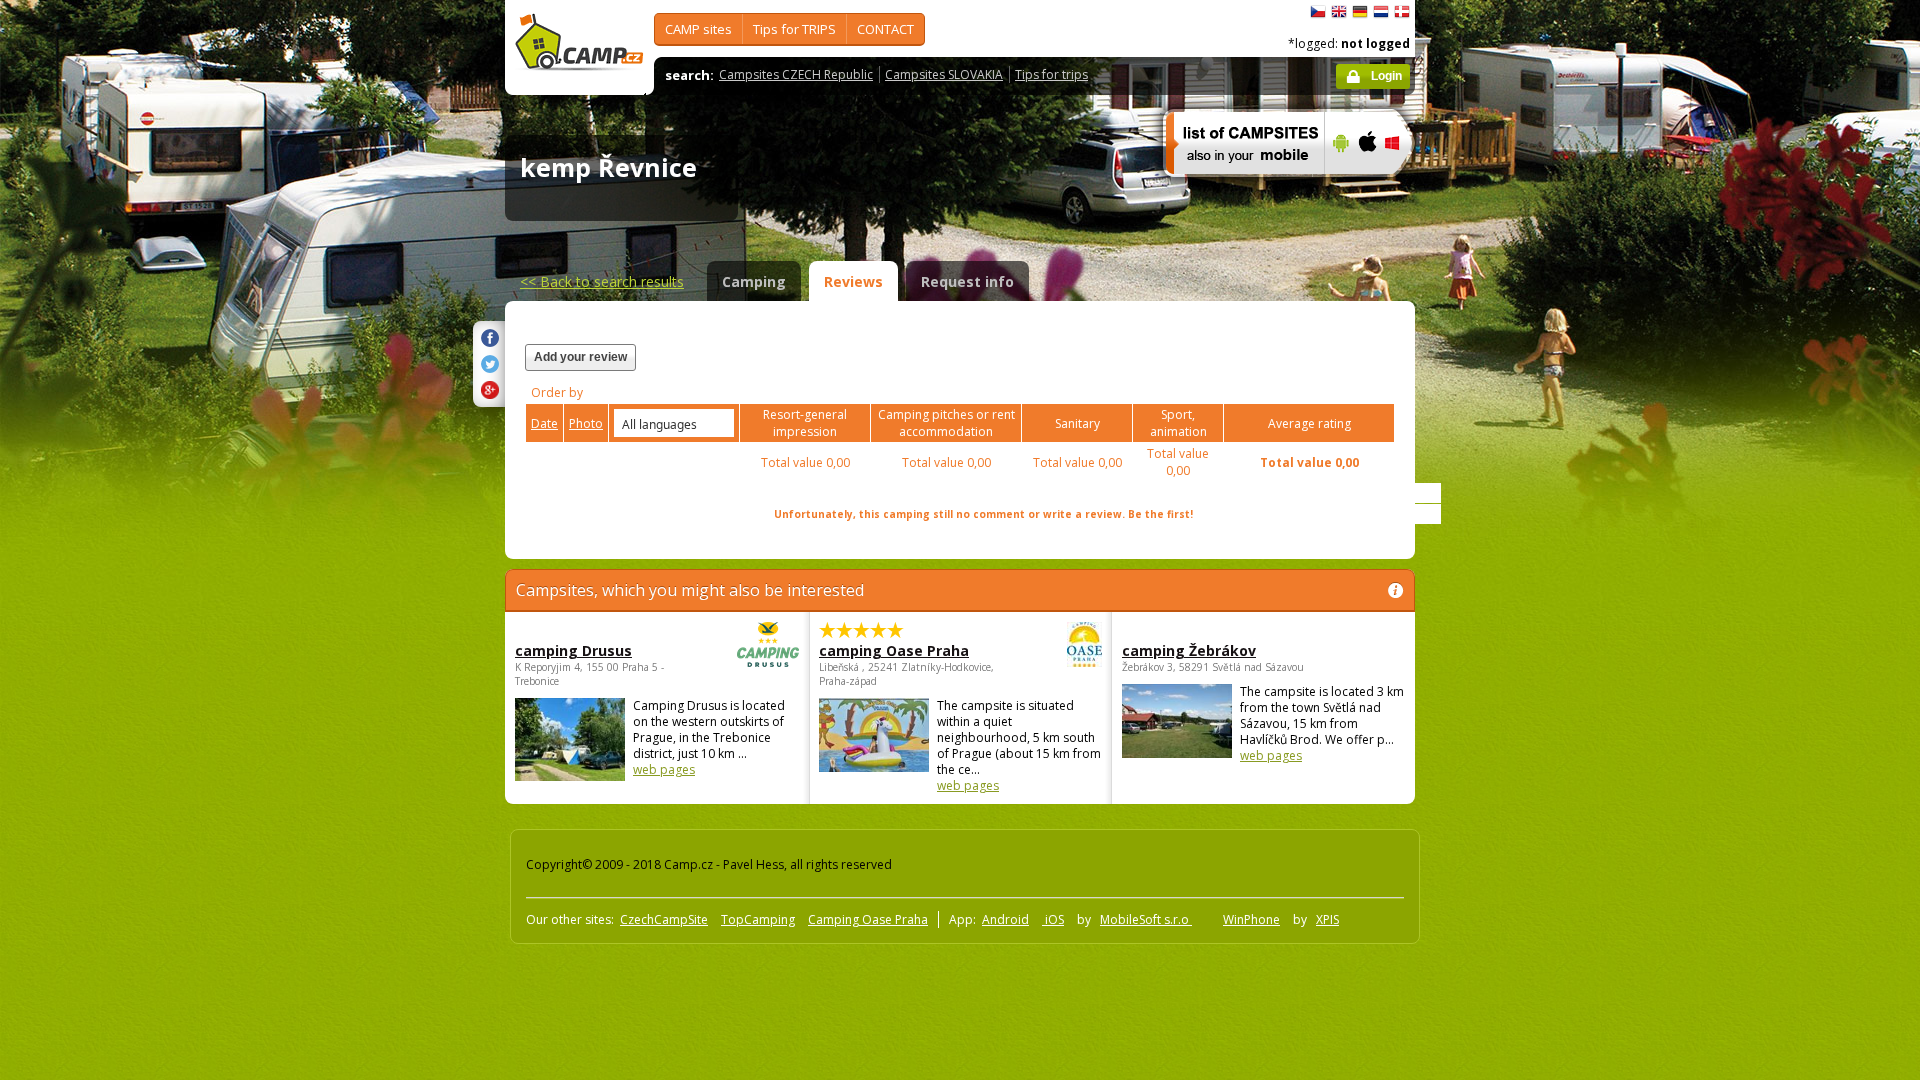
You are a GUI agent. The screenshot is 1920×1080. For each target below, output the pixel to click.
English (1339, 12)
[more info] (1236, 187)
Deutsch (1360, 12)
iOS (1053, 919)
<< (602, 281)
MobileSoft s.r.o (1146, 919)
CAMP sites (698, 29)
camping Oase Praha (894, 650)
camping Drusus (573, 650)
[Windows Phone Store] (1404, 187)
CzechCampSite (664, 919)
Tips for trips (1051, 74)
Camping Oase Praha (868, 919)
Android (1005, 919)
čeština (1318, 12)
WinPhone (1251, 919)
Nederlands (1381, 12)
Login (1386, 76)
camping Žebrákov (1189, 650)
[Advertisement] (1499, 601)
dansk (1402, 12)
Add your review (580, 357)
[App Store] (1366, 187)
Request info (967, 281)
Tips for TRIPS (794, 29)
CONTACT (885, 29)
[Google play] (1338, 187)
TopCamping (758, 919)
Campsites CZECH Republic (796, 74)
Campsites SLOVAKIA (944, 74)
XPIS (1327, 919)
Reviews (853, 281)
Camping (754, 281)
